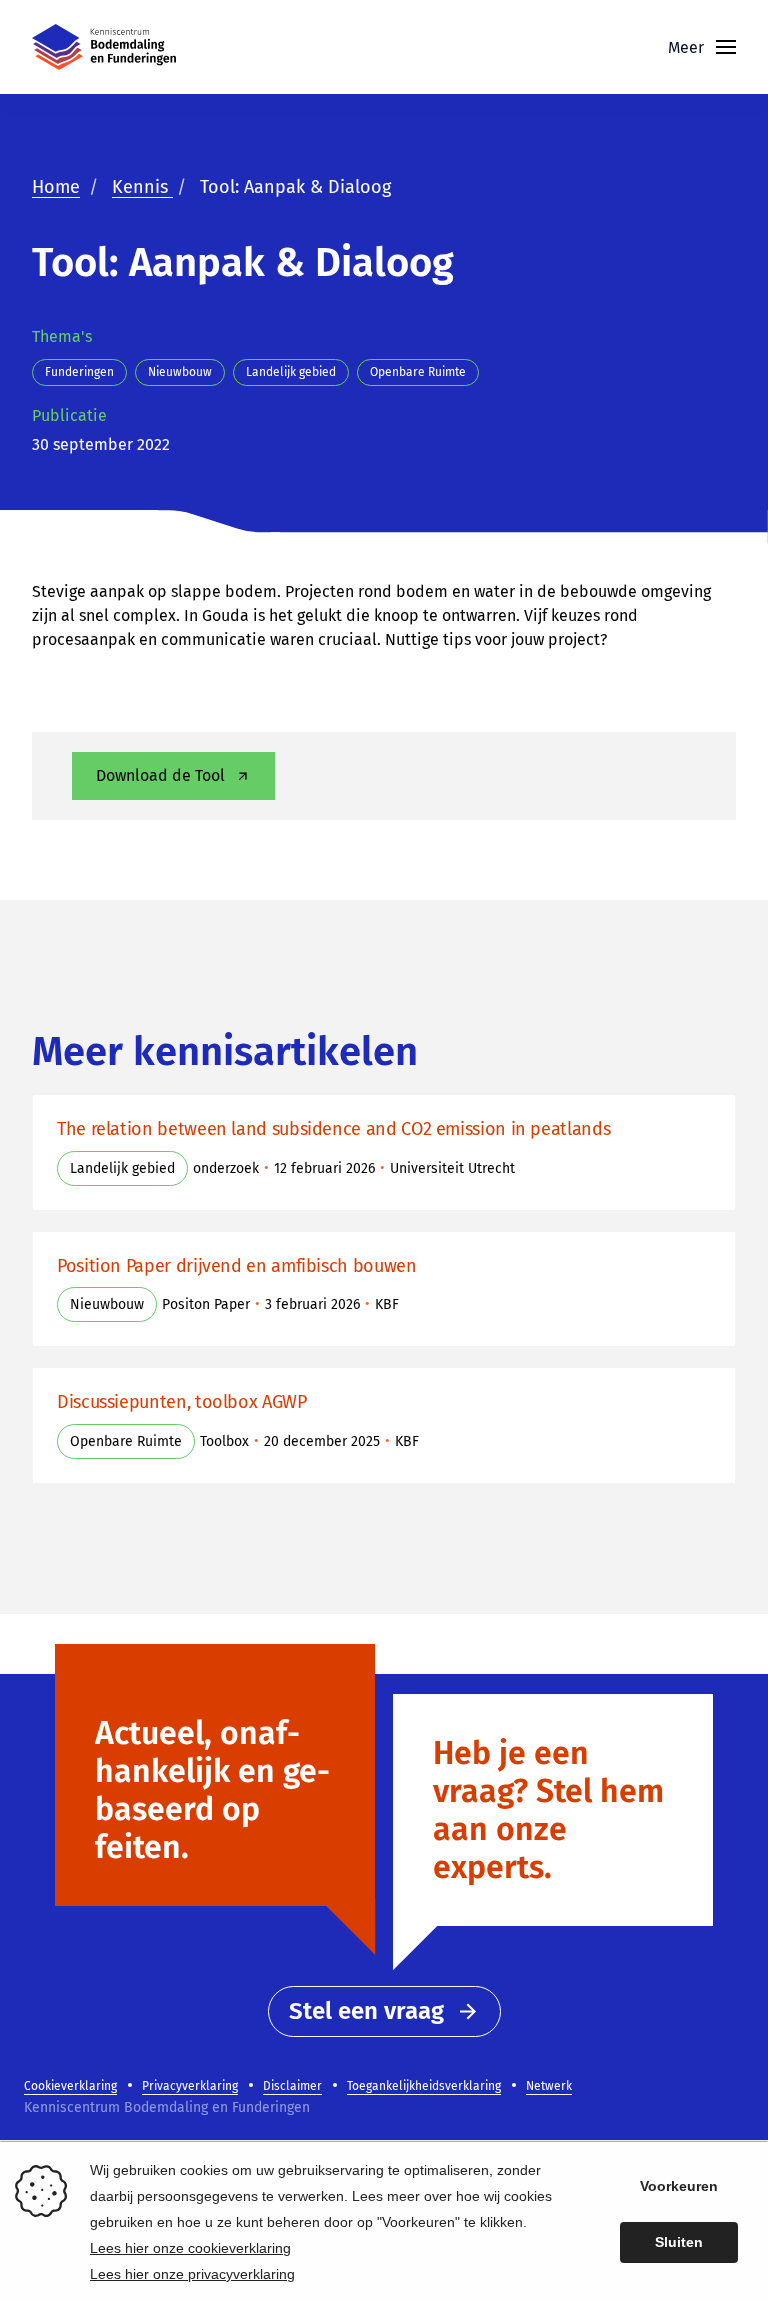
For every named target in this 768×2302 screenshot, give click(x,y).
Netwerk (549, 2086)
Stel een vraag (366, 2011)
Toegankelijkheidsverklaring (424, 2086)
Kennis (142, 187)
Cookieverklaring (70, 2086)
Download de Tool (160, 775)
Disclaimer (292, 2086)
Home (56, 187)
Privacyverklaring (190, 2086)
